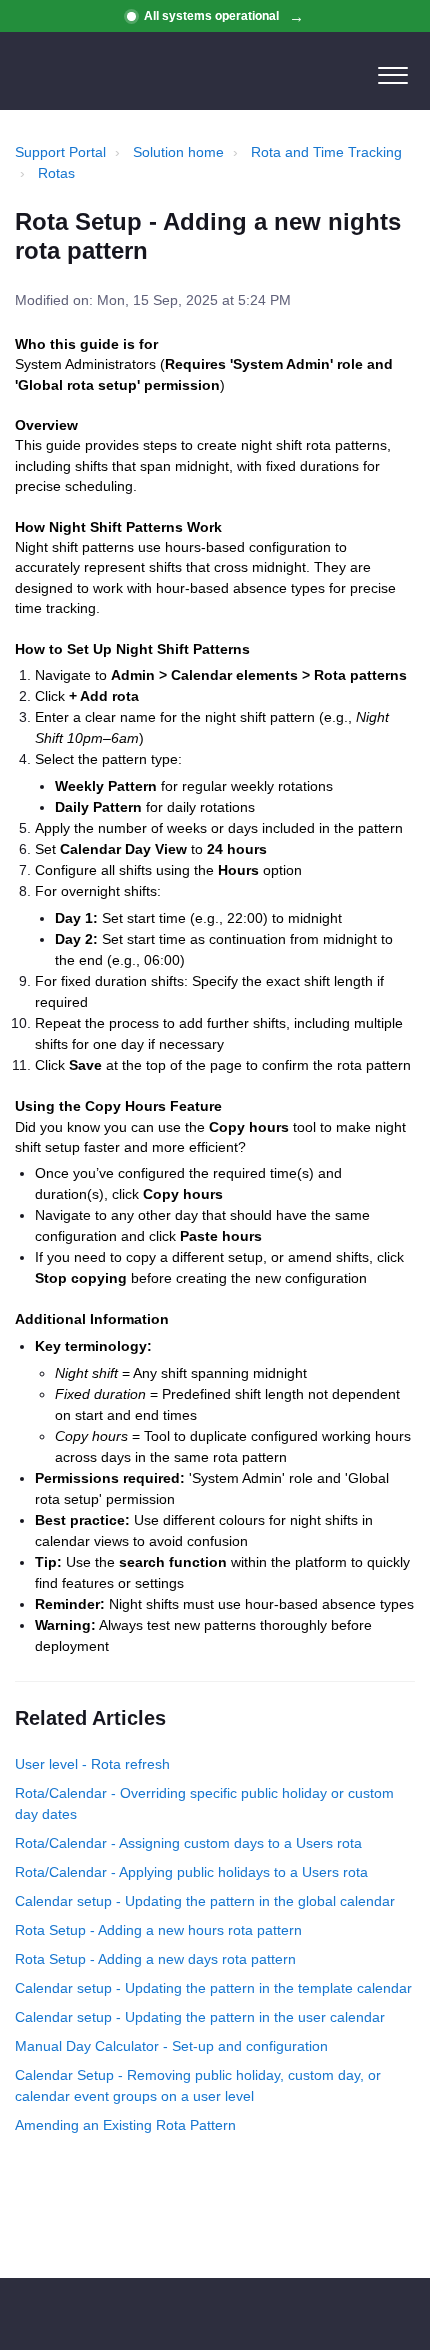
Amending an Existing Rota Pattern (125, 2125)
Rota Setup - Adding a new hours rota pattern (158, 1930)
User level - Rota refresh (92, 1764)
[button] (392, 71)
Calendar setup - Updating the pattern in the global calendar (205, 1901)
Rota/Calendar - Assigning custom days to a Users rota (188, 1843)
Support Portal (60, 152)
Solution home (178, 152)
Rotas (56, 173)
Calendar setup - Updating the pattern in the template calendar (213, 1988)
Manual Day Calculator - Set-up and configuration (171, 2046)
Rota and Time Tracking (326, 152)
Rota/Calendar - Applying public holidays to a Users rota (191, 1872)
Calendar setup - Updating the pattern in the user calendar (200, 2017)
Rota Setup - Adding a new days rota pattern (155, 1959)
